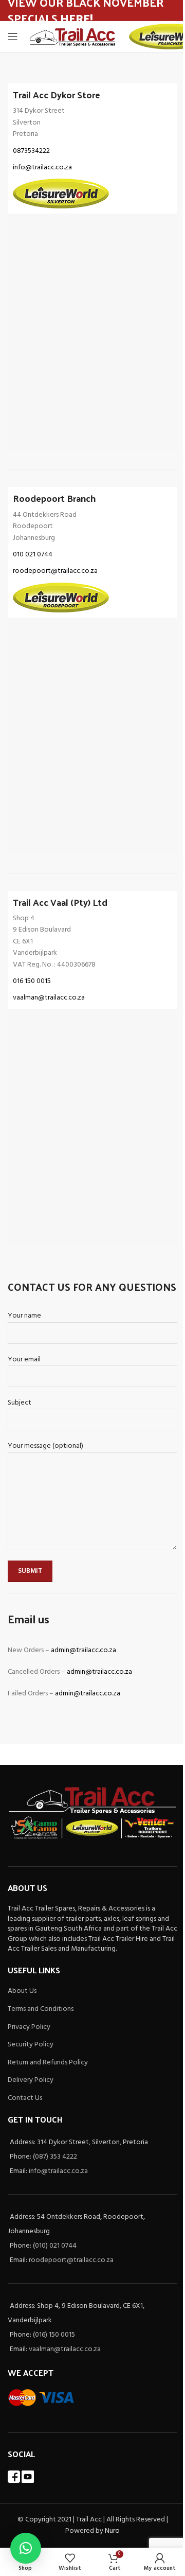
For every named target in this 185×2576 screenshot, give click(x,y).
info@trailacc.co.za (58, 2171)
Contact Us (25, 2098)
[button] (26, 2548)
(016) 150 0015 (54, 2335)
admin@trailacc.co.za (84, 1650)
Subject (20, 1403)
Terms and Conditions (41, 2009)
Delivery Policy (31, 2080)
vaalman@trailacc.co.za (65, 2349)
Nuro (112, 2531)
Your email (24, 1360)
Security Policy (31, 2045)
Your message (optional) (45, 1446)
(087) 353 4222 (55, 2157)
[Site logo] (73, 37)
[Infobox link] (92, 148)
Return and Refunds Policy (48, 2063)
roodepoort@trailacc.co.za (71, 2260)
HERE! (77, 18)
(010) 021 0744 (55, 2246)
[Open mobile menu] (13, 37)
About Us (22, 1991)
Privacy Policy (29, 2027)
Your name (24, 1316)
